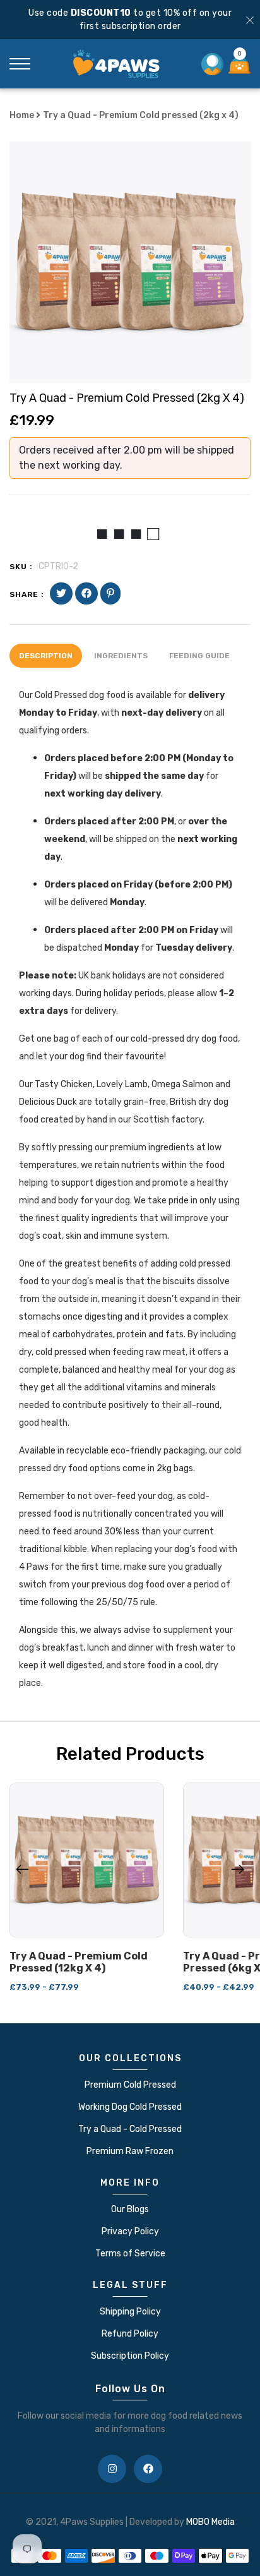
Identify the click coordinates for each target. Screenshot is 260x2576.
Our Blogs (130, 2209)
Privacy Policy (130, 2231)
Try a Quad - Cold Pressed (130, 2129)
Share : (27, 594)
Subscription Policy (130, 2356)
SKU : (21, 567)
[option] (130, 262)
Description (46, 656)
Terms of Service (130, 2254)
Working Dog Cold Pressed (130, 2107)
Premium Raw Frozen (130, 2151)
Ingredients (121, 656)
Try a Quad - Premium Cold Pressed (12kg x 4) (79, 1962)
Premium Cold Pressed (130, 2085)
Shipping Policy (130, 2312)
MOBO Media (210, 2522)
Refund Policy (130, 2334)
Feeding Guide (199, 656)
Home (23, 115)
